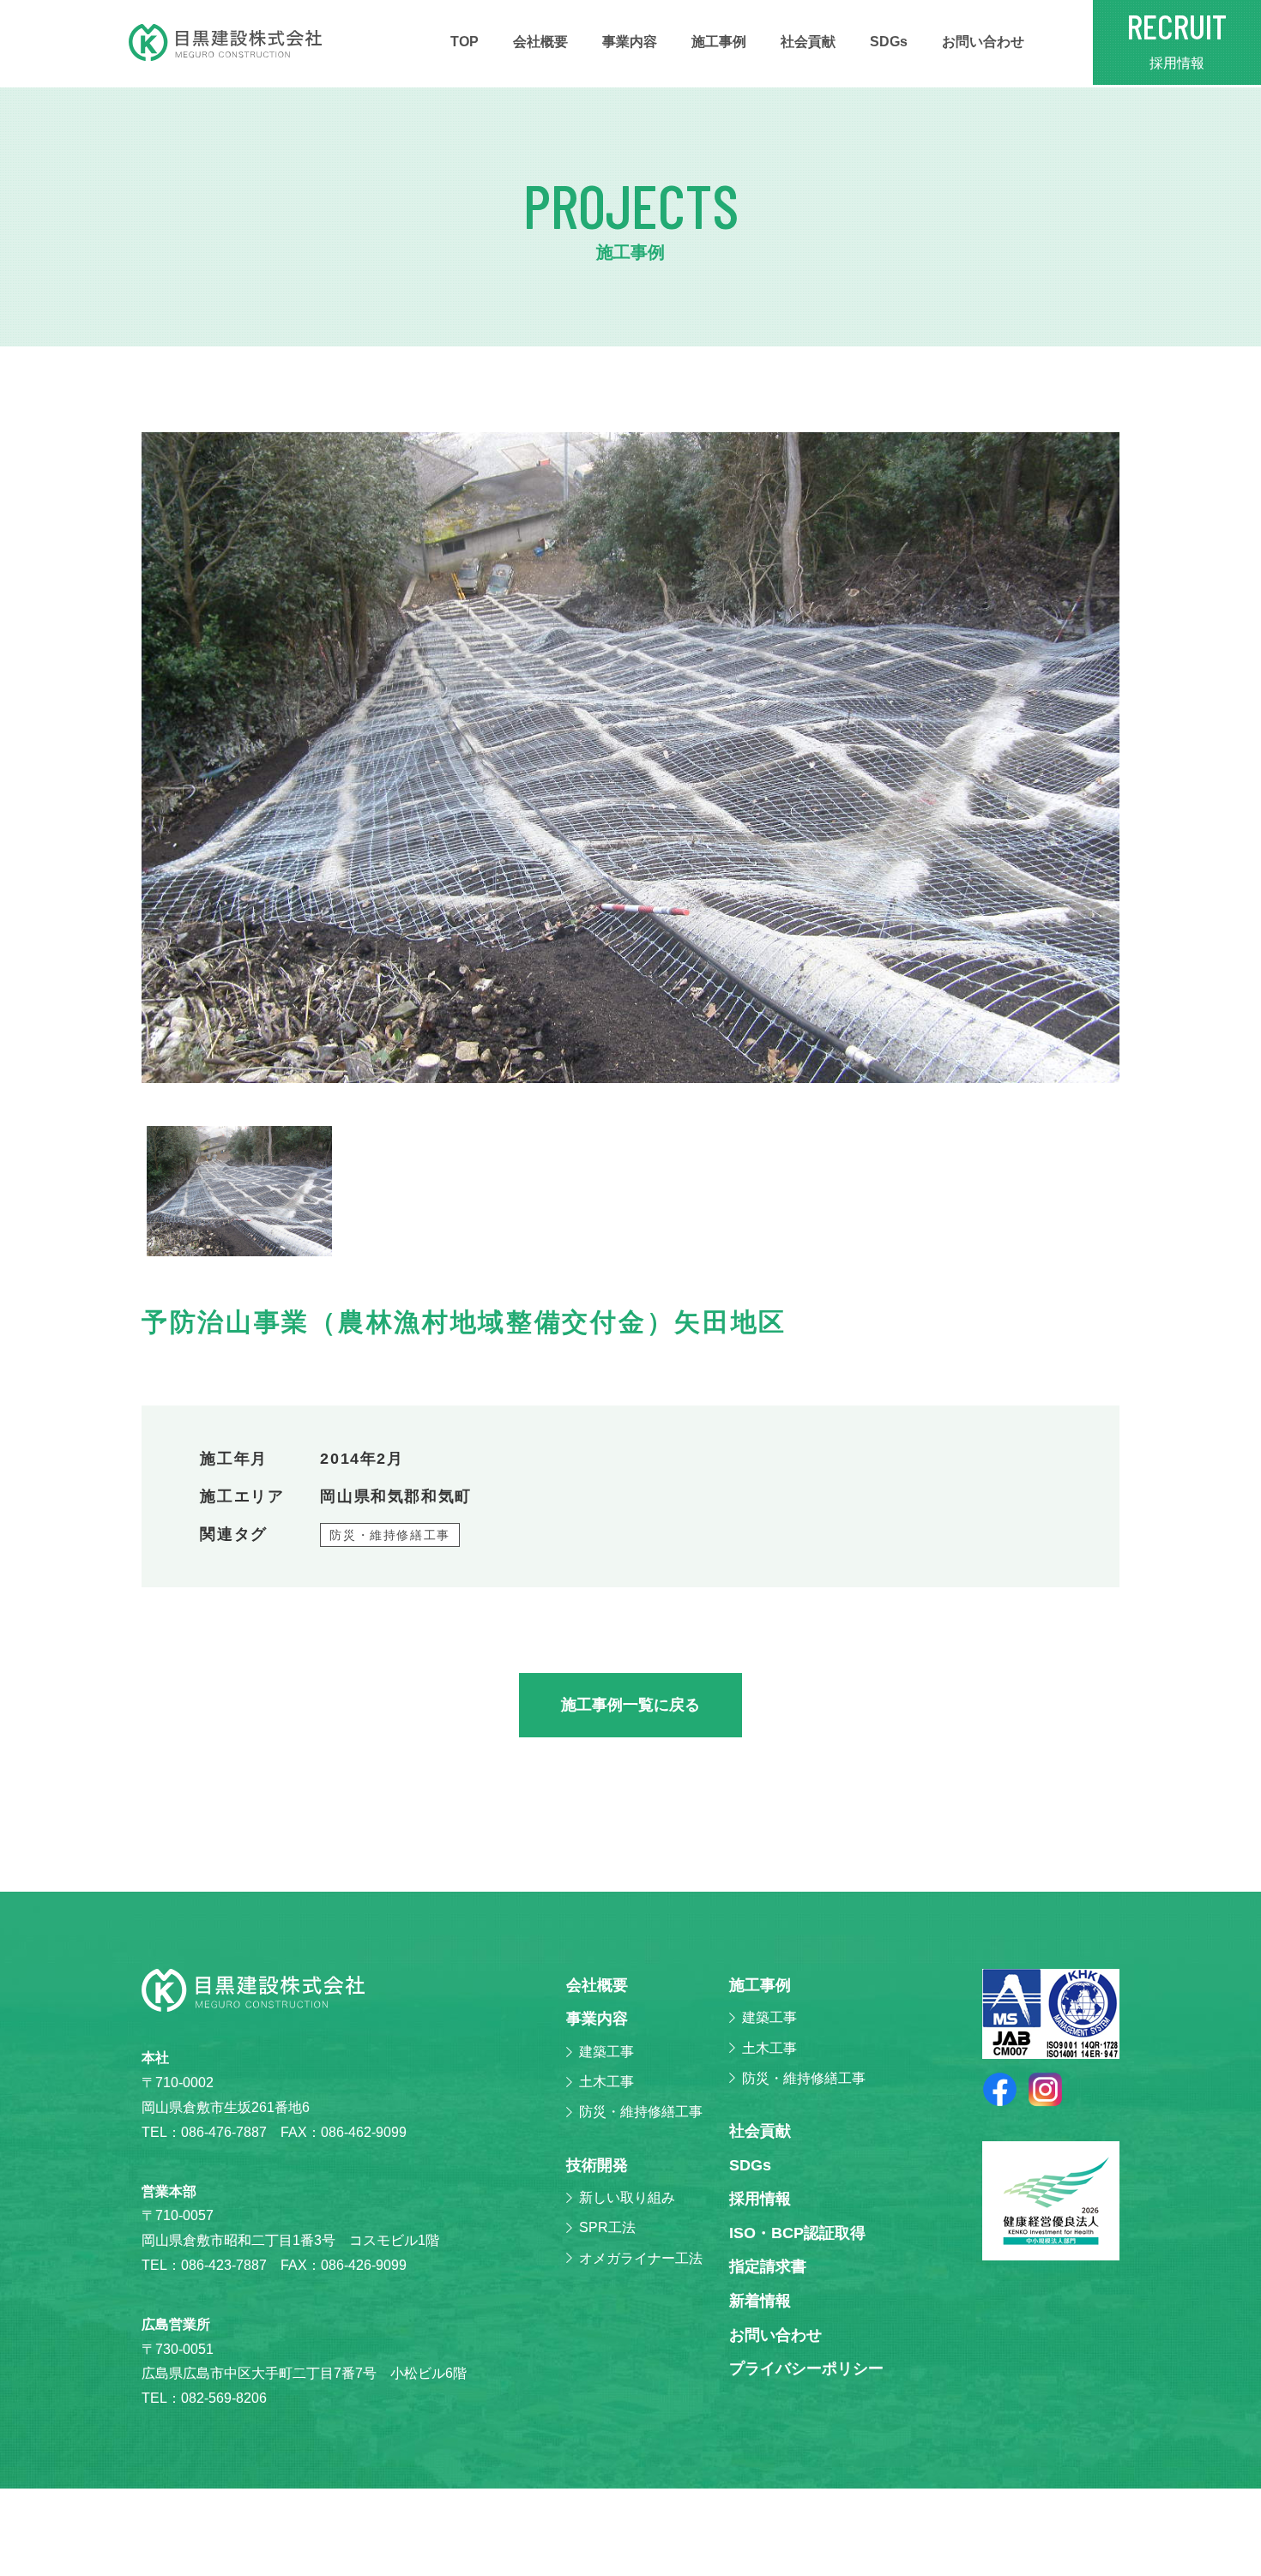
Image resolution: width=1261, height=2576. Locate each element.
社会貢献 (808, 42)
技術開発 (597, 2165)
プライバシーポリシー (806, 2368)
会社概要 (540, 42)
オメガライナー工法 (641, 2258)
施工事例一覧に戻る (630, 1705)
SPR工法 (607, 2227)
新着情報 (760, 2301)
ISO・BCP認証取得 (797, 2233)
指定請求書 (768, 2266)
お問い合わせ (983, 42)
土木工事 (606, 2082)
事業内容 (630, 42)
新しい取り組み (627, 2197)
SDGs (889, 42)
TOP (465, 42)
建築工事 (606, 2052)
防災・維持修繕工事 (390, 1535)
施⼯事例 (719, 42)
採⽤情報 (760, 2199)
